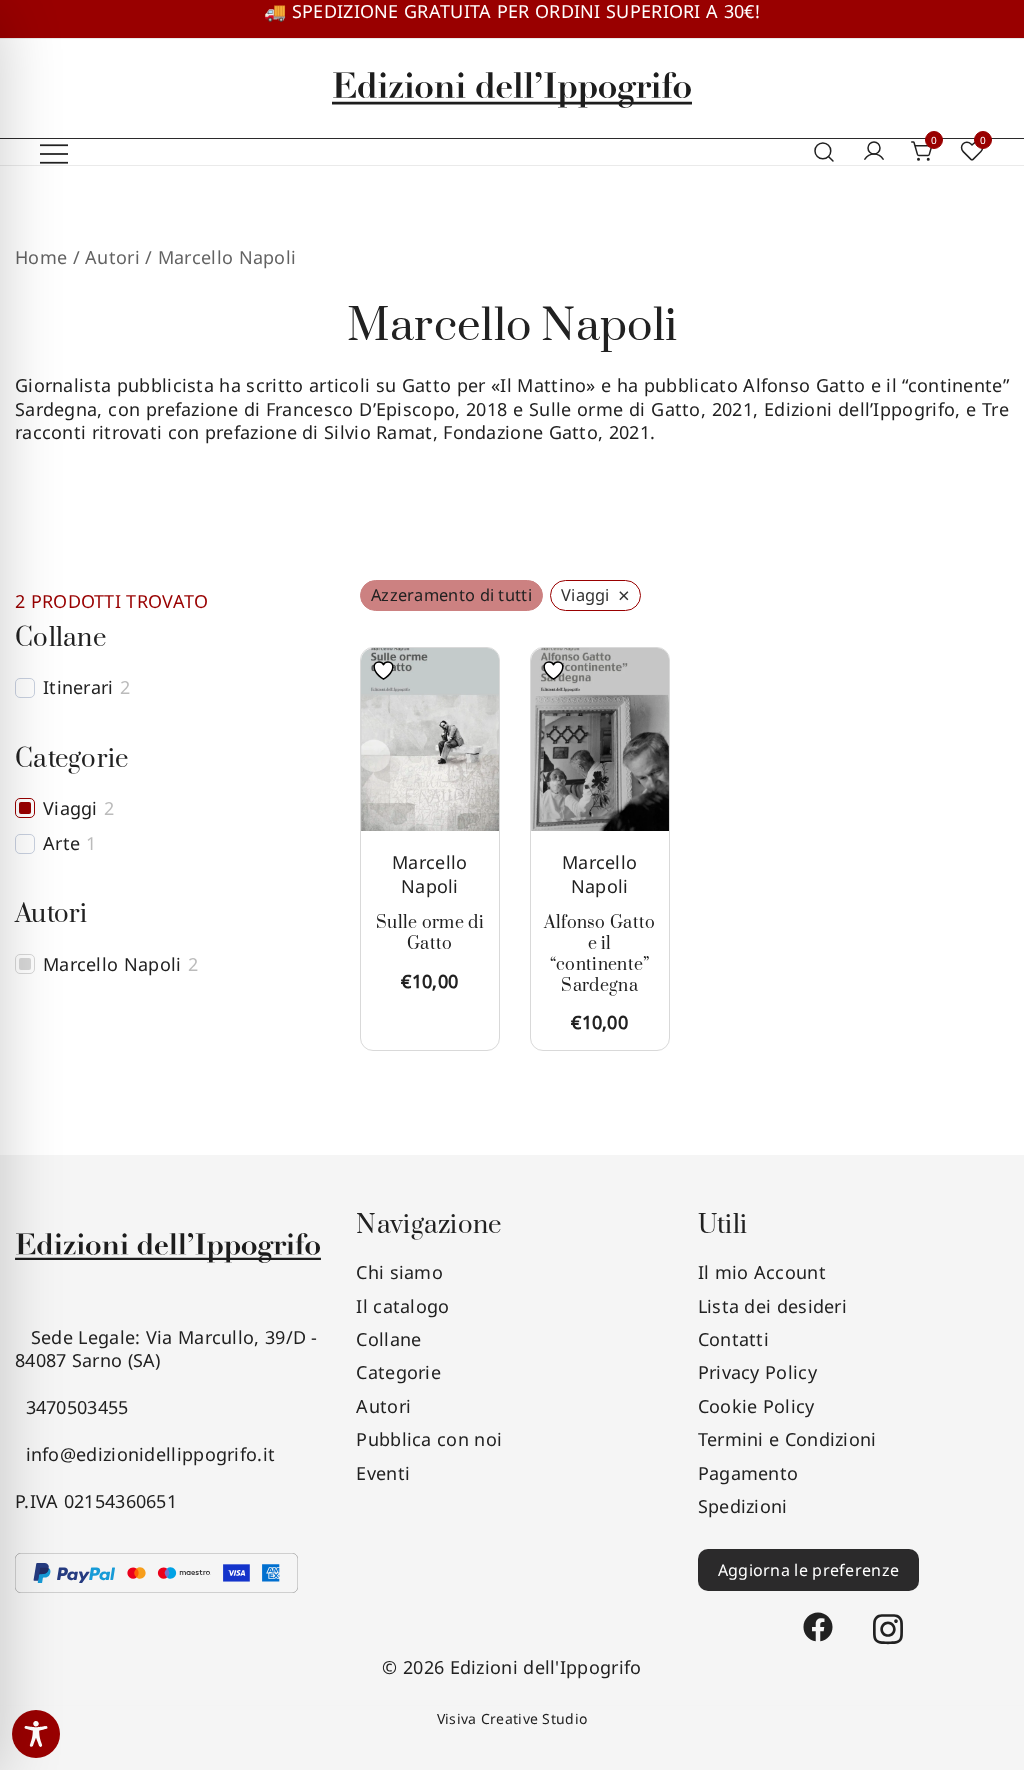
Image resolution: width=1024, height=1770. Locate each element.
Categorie (398, 1372)
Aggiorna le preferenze (809, 1570)
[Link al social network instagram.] (888, 1618)
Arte (61, 843)
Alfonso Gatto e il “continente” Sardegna (600, 954)
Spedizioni (743, 1506)
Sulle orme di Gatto (430, 933)
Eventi (383, 1473)
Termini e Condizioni (787, 1439)
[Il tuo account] (874, 152)
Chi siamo (399, 1272)
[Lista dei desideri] (388, 670)
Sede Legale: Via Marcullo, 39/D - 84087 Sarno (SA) (166, 1348)
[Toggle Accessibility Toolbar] (36, 1734)
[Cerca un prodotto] (824, 153)
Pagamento (748, 1473)
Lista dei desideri (772, 1306)
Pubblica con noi (429, 1439)
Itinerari (78, 687)
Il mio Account (762, 1272)
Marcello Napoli (429, 873)
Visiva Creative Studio (512, 1718)
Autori (383, 1406)
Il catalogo (402, 1306)
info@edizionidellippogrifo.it (145, 1454)
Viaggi (70, 808)
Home (41, 257)
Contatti (733, 1339)
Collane (388, 1339)
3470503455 (72, 1407)
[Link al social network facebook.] (818, 1618)
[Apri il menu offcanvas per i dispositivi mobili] (54, 152)
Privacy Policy (757, 1372)
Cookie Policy (756, 1406)
